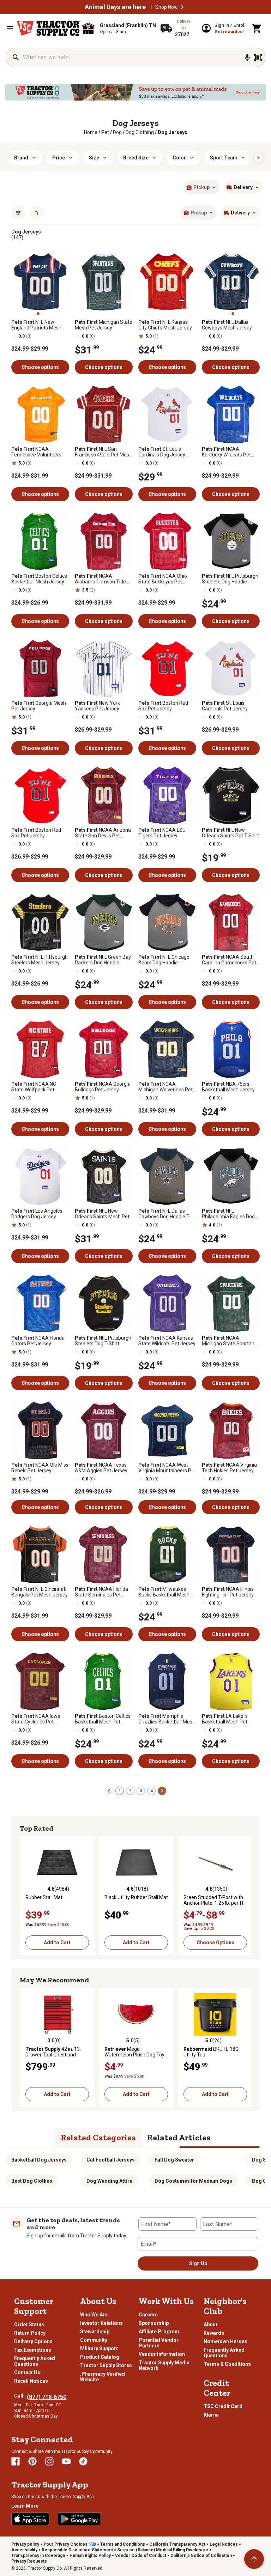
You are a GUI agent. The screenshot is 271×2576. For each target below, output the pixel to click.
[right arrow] (258, 158)
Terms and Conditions (123, 2544)
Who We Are (94, 2315)
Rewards (214, 2333)
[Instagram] (49, 2461)
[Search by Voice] (247, 57)
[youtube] (66, 2461)
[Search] (16, 57)
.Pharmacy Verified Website (103, 2377)
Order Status (29, 2325)
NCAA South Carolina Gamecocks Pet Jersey (229, 960)
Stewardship (95, 2332)
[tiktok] (83, 2461)
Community (94, 2340)
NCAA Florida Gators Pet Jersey (38, 1341)
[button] (182, 7)
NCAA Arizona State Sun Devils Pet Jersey (103, 833)
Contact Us (27, 2372)
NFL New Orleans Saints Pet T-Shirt (230, 833)
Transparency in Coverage (38, 2556)
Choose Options (215, 1942)
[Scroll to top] (254, 2559)
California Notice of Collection (201, 2556)
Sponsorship (154, 2323)
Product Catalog (100, 2357)
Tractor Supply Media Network (164, 2365)
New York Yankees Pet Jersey (97, 706)
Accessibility (24, 2550)
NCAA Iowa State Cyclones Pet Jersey (36, 1719)
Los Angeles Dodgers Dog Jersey (37, 1214)
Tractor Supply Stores (106, 2365)
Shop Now (167, 7)
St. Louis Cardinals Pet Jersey (225, 706)
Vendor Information (162, 2354)
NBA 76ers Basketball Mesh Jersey (228, 1087)
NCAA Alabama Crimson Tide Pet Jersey (100, 579)
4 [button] (152, 1791)
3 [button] (141, 1791)
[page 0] (109, 1790)
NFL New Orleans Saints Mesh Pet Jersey (102, 1214)
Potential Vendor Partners (159, 2343)
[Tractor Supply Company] (49, 28)
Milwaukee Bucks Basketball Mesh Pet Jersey (164, 1592)
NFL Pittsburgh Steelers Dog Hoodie (230, 579)
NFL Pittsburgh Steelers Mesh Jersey (40, 960)
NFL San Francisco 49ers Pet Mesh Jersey (103, 452)
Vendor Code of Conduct (141, 2556)
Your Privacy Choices (65, 2544)
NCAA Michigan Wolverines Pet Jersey (165, 1087)
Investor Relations (101, 2323)
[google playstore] (79, 2519)
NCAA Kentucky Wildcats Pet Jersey (226, 452)
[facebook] (16, 2461)
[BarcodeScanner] (258, 57)
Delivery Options (33, 2341)
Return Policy (30, 2333)
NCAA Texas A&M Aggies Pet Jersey (101, 1468)
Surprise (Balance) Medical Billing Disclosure (163, 2550)
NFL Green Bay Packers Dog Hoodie (103, 960)
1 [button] (120, 1791)
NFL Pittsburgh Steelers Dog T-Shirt (103, 1341)
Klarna (211, 2415)
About (210, 2325)
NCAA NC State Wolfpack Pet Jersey (34, 1087)
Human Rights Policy (90, 2556)
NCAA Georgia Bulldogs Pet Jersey (103, 1087)
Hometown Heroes (225, 2341)
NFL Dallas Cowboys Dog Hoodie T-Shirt (164, 1214)
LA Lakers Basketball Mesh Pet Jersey (225, 1719)
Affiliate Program (159, 2332)
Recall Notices (31, 2381)
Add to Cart (57, 1942)
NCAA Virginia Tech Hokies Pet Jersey (229, 1468)
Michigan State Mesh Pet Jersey (104, 325)
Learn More (25, 2506)
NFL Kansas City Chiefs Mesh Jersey (165, 325)
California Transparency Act (177, 2544)
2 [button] (130, 1791)
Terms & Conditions (227, 2364)
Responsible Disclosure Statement (77, 2550)
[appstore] (30, 2519)
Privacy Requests (29, 2561)
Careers (148, 2315)
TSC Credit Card (223, 2406)
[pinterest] (32, 2461)
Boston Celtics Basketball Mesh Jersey (39, 579)
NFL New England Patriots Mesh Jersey (36, 325)
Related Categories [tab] (98, 2137)
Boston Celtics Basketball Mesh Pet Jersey (103, 1719)
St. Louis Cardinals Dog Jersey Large (162, 452)
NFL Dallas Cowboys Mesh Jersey (227, 325)
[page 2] (162, 1790)
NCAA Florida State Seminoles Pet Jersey (101, 1592)
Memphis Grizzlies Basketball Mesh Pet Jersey (167, 1719)
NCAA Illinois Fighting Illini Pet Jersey (228, 1592)
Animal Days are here (115, 7)
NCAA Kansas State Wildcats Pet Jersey (167, 1341)
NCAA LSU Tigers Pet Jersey (162, 833)
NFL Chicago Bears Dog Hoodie (164, 960)
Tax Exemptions (33, 2350)
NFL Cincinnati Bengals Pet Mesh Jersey (40, 1592)
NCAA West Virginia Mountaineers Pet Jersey (167, 1468)
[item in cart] (257, 28)
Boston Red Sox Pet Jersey (163, 706)
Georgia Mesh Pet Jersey (39, 706)
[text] (173, 132)
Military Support (99, 2348)
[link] (91, 132)
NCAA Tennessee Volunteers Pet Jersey (36, 452)
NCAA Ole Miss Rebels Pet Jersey (40, 1468)
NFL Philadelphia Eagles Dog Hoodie (228, 1214)
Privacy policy (25, 2544)
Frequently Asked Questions (35, 2361)
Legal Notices (224, 2544)
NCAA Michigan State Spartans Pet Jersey (229, 1341)
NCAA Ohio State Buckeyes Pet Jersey (163, 579)
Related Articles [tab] (179, 2137)
